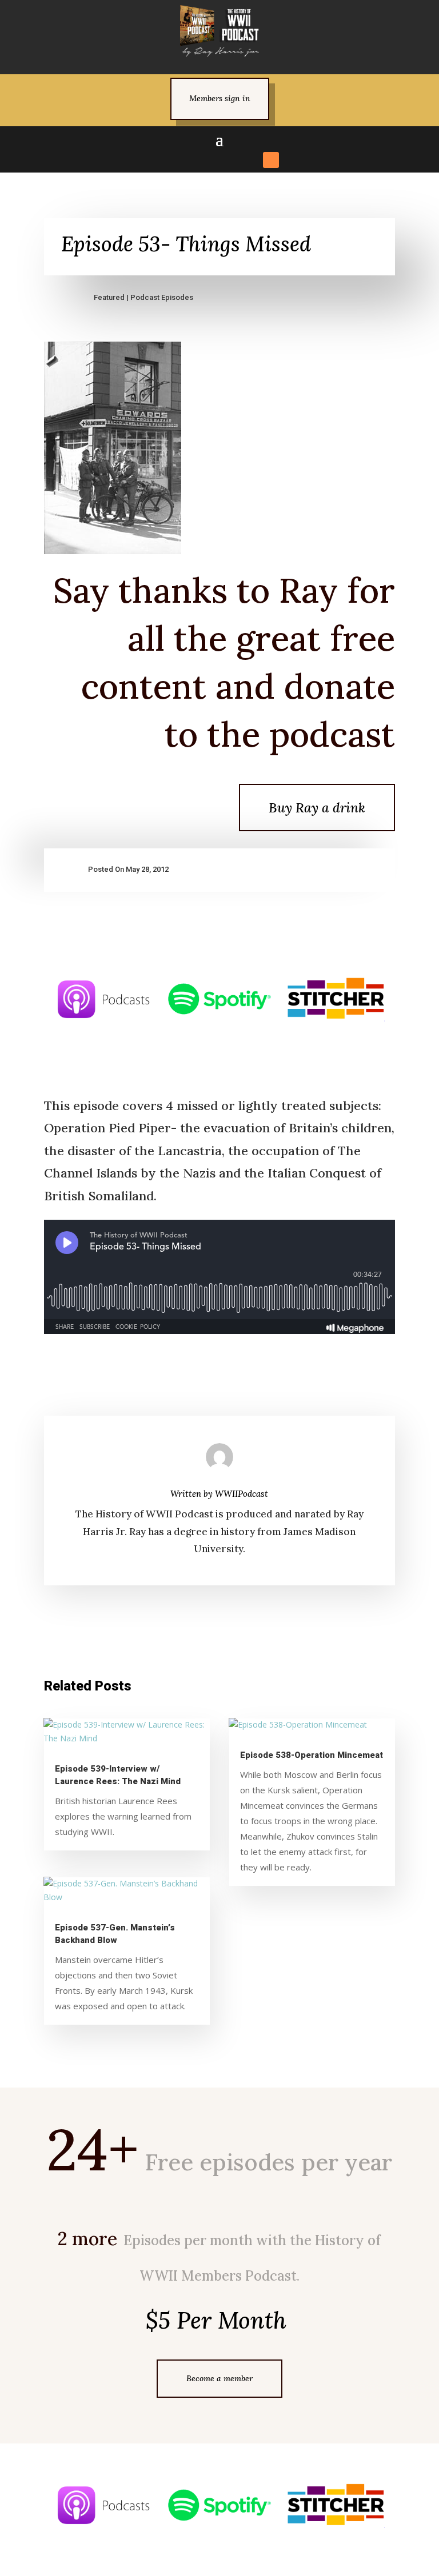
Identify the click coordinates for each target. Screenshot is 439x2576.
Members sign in (220, 98)
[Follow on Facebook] (168, 160)
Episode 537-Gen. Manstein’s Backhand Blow (115, 1934)
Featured (109, 297)
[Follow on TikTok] (230, 160)
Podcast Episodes (162, 297)
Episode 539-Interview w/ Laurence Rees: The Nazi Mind (118, 1775)
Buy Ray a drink (317, 808)
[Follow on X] (189, 160)
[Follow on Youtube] (250, 160)
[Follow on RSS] (271, 160)
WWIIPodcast (242, 1494)
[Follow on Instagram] (209, 160)
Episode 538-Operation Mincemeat (312, 1755)
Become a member (219, 2378)
